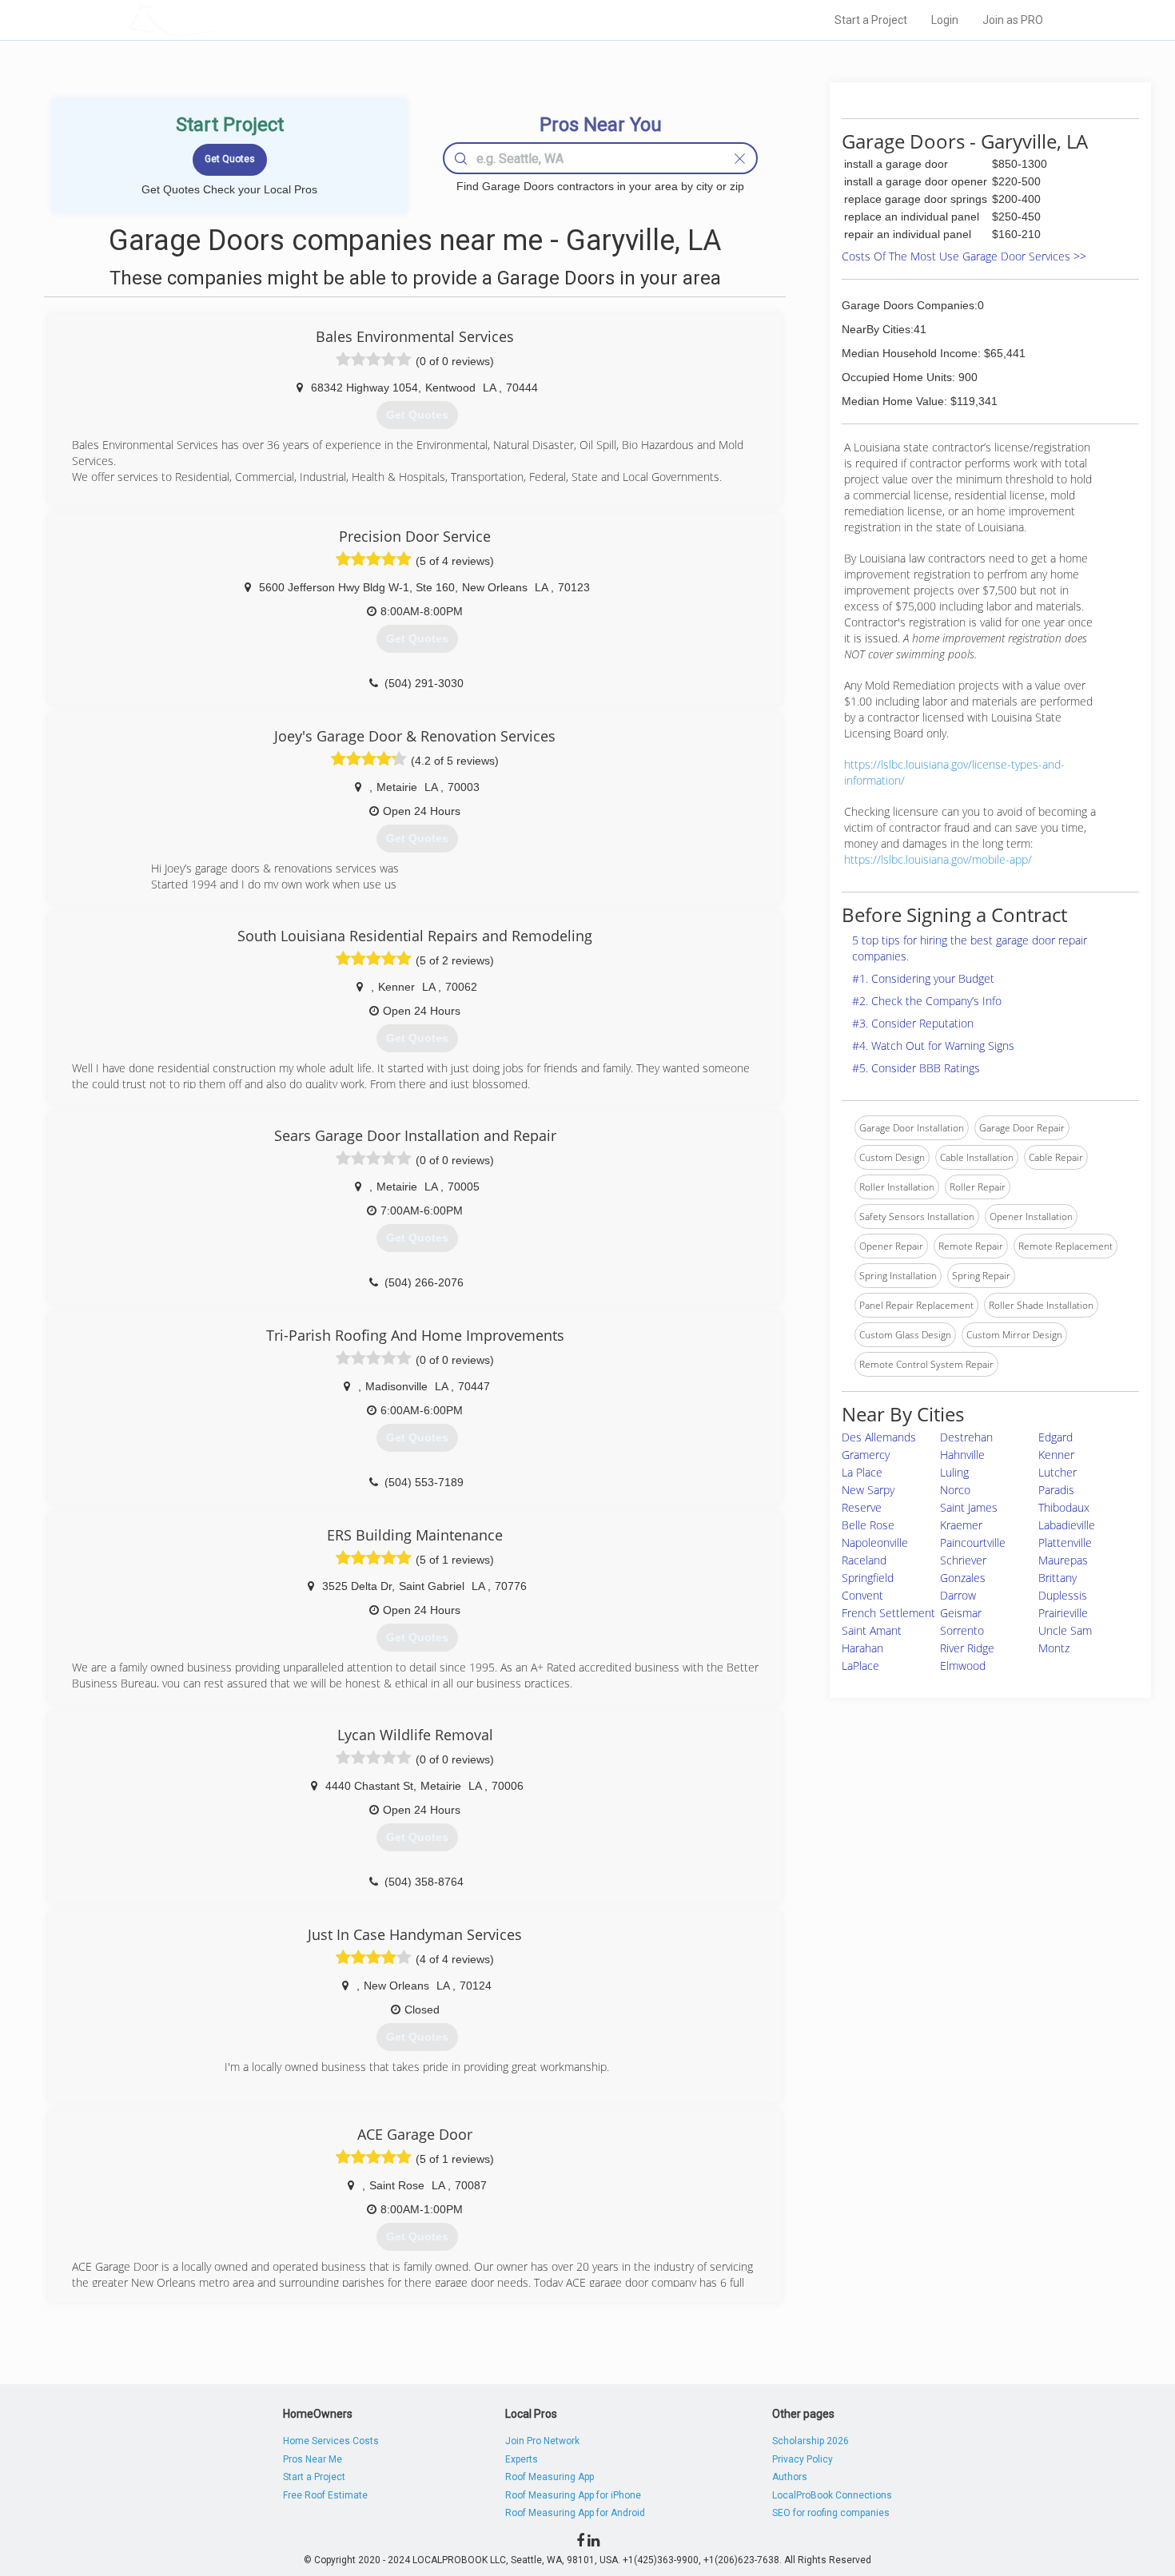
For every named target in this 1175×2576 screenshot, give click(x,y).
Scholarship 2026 (811, 2441)
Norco (955, 1490)
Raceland (864, 1560)
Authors (790, 2477)
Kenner (1056, 1455)
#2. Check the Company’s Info (927, 1001)
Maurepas (1063, 1560)
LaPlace (860, 1666)
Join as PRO (1013, 20)
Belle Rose (868, 1525)
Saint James (969, 1507)
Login (945, 20)
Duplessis (1063, 1595)
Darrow (958, 1595)
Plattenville (1065, 1542)
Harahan (862, 1648)
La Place (862, 1472)
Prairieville (1063, 1613)
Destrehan (966, 1437)
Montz (1054, 1648)
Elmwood (963, 1666)
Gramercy (866, 1455)
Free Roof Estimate (325, 2495)
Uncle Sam (1065, 1630)
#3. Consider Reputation (913, 1023)
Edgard (1056, 1437)
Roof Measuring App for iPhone (573, 2495)
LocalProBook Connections (832, 2495)
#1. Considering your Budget (923, 978)
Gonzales (963, 1578)
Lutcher (1057, 1472)
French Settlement (888, 1613)
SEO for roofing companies (831, 2513)
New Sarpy (868, 1490)
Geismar (961, 1613)
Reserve (862, 1507)
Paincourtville (973, 1542)
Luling (954, 1472)
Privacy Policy (803, 2459)
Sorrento (962, 1630)
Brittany (1057, 1578)
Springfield (868, 1578)
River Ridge (967, 1648)
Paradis (1056, 1490)
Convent (862, 1595)
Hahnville (962, 1455)
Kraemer (961, 1525)
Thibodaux (1064, 1507)
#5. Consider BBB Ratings (916, 1068)
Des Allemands (879, 1437)
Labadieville (1067, 1525)
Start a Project (871, 20)
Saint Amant (872, 1630)
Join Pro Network (542, 2441)
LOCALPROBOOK (221, 20)
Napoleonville (875, 1542)
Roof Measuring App (550, 2477)
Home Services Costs (331, 2441)
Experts (522, 2459)
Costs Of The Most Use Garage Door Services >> (964, 256)
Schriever (963, 1560)
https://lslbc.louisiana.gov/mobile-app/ (938, 859)
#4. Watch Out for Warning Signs (933, 1046)
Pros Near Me (313, 2459)
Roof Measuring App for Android (575, 2513)
